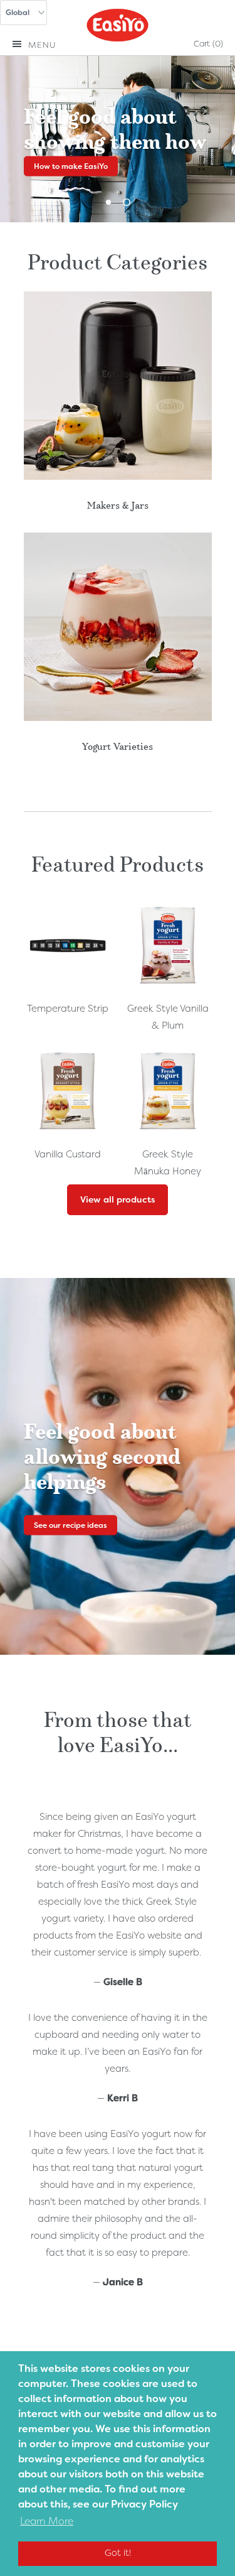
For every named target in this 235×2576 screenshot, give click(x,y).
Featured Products (118, 862)
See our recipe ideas (70, 1525)
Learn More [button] (47, 2521)
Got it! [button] (118, 2553)
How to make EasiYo (71, 166)
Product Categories (118, 260)
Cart (208, 44)
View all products (118, 1199)
